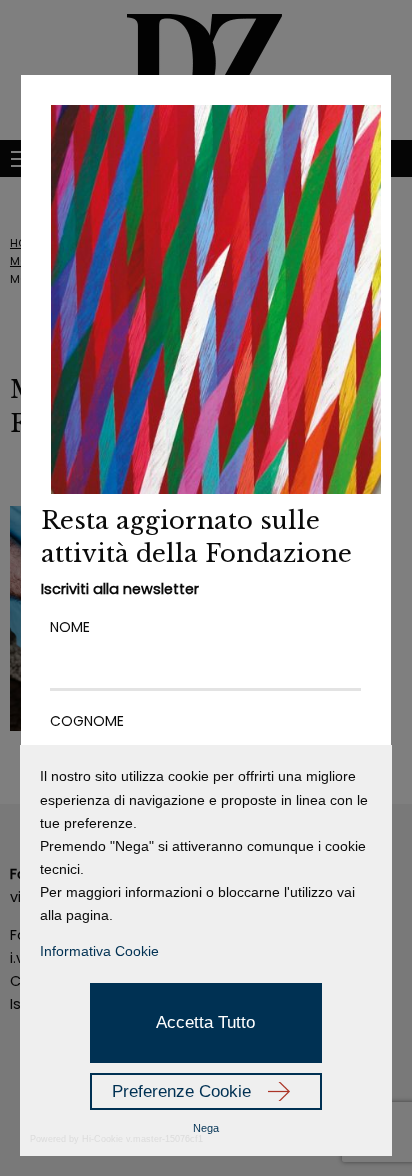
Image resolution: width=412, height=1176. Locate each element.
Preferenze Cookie (181, 1091)
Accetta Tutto (205, 1022)
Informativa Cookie (99, 951)
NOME (70, 627)
